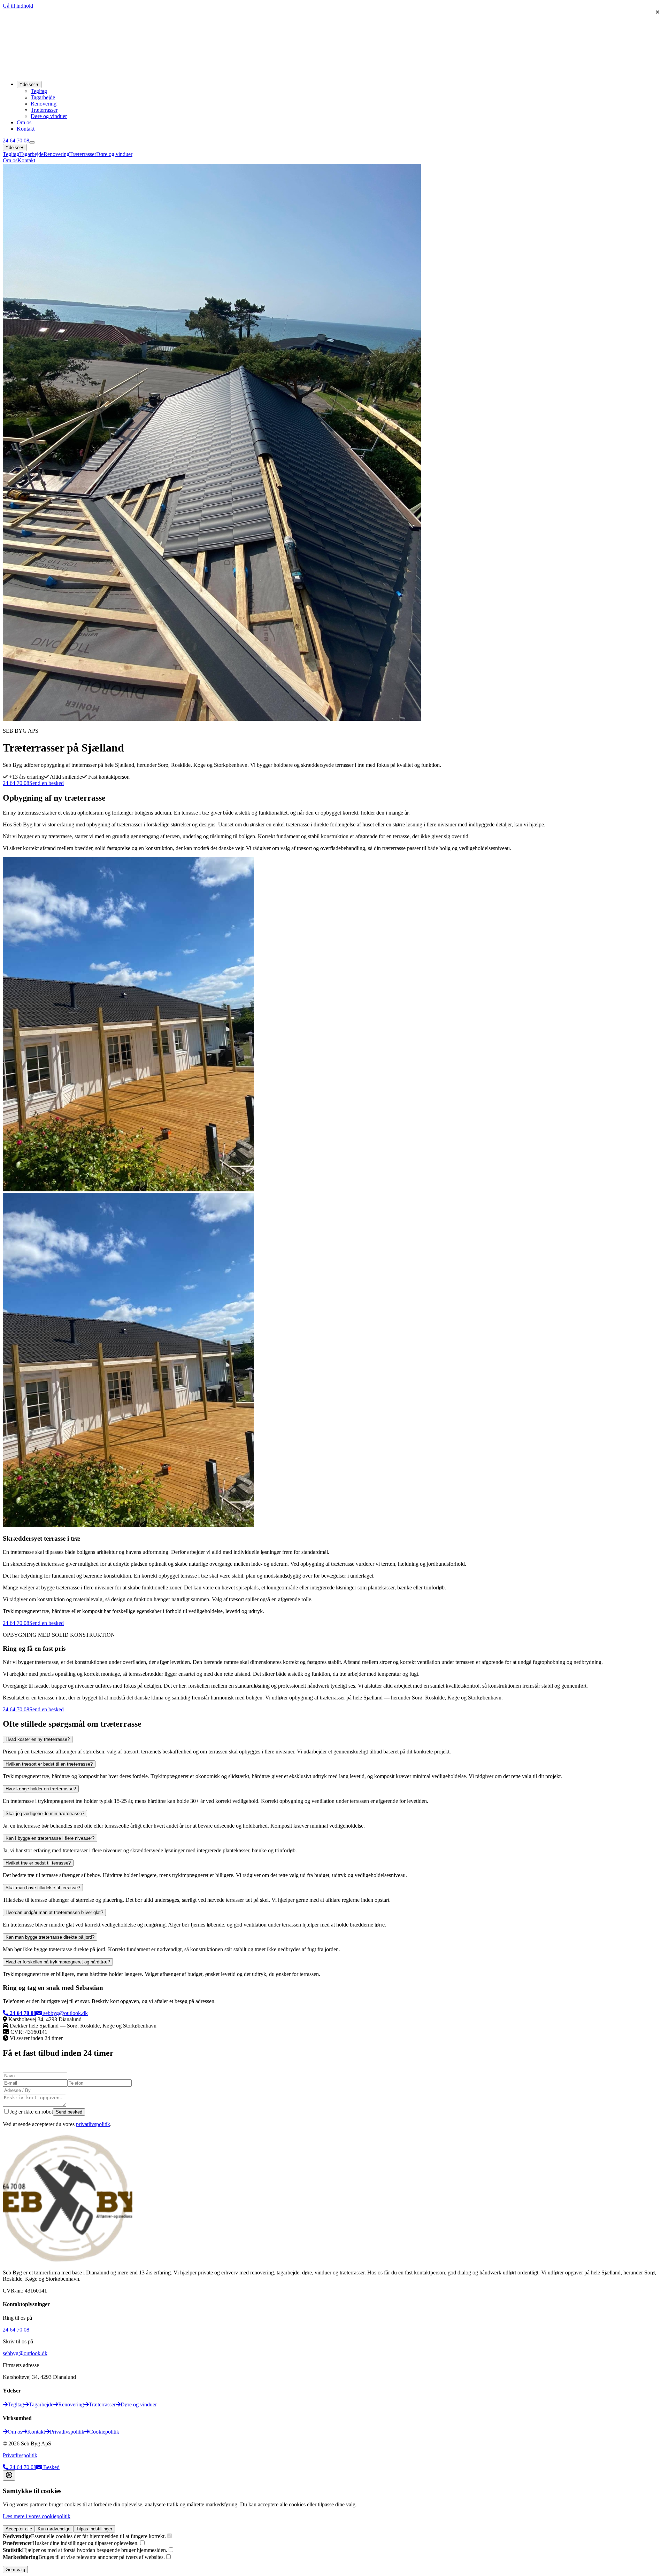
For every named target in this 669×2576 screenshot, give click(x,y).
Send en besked (47, 783)
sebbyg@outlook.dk (66, 2013)
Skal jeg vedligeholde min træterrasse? (45, 1814)
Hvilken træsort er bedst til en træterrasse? (49, 1764)
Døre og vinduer (49, 116)
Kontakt (26, 129)
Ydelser (29, 84)
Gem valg (15, 2570)
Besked (51, 2467)
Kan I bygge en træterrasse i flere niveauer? (50, 1838)
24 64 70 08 (16, 141)
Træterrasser (44, 110)
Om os (24, 122)
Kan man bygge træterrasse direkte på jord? (50, 1937)
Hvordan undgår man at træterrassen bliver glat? (54, 1912)
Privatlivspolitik (67, 2432)
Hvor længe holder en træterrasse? (41, 1789)
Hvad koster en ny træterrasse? (38, 1739)
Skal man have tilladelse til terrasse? (43, 1888)
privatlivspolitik (93, 2124)
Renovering (44, 104)
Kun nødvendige (54, 2529)
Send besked (69, 2112)
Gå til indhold (18, 6)
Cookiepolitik (104, 2432)
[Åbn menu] (32, 142)
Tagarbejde (43, 97)
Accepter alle (19, 2529)
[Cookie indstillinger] (9, 2476)
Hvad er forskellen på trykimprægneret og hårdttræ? (58, 1962)
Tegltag (39, 91)
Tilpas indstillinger (94, 2529)
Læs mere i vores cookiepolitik (37, 2516)
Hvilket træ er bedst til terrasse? (38, 1863)
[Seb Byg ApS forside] (49, 72)
